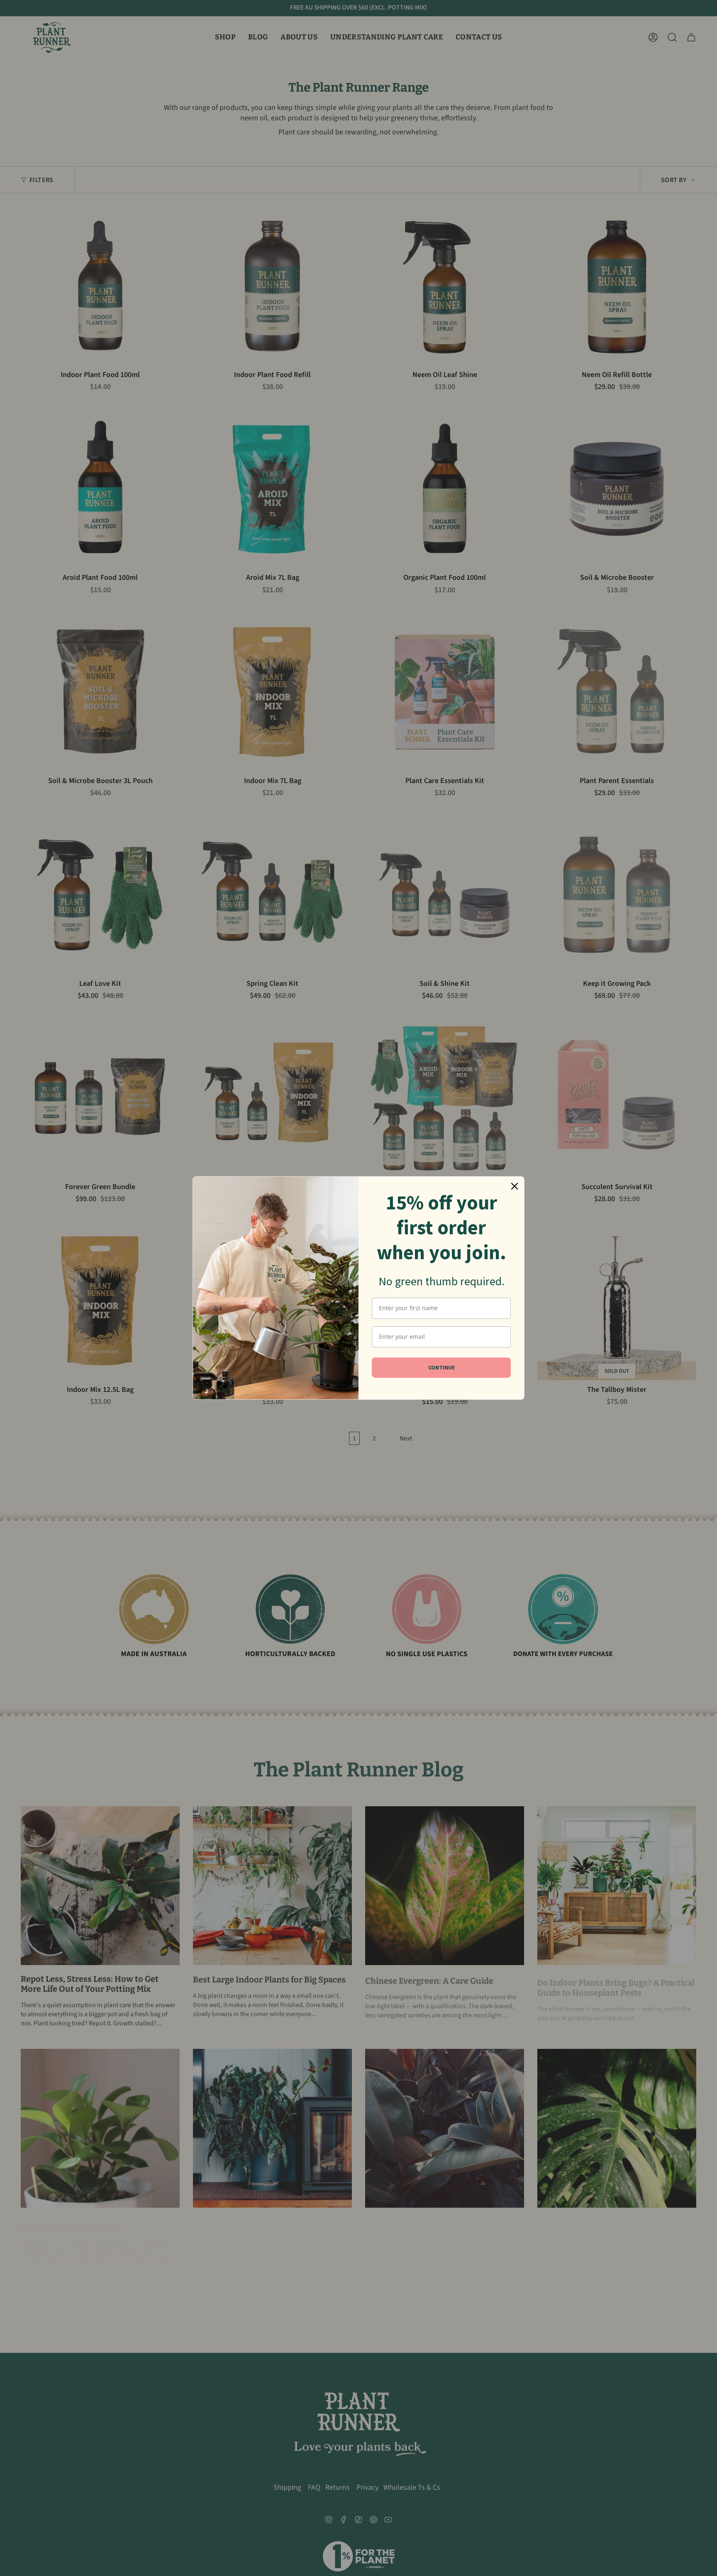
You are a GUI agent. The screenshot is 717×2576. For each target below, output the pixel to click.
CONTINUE (441, 1367)
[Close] (515, 1186)
